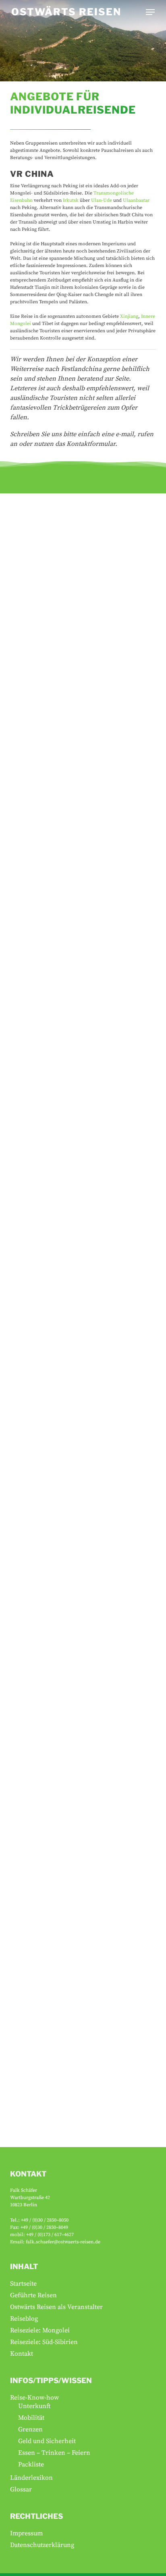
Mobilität (31, 2418)
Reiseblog (24, 2319)
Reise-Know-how (34, 2398)
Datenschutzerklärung (42, 2545)
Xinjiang (129, 316)
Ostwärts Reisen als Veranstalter (56, 2307)
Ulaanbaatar (136, 200)
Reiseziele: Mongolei (40, 2330)
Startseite (23, 2284)
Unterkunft (34, 2406)
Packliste (31, 2464)
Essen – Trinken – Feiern (54, 2453)
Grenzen (30, 2429)
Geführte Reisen (33, 2295)
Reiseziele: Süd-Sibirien (44, 2342)
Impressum (26, 2533)
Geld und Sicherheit (47, 2441)
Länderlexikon (31, 2478)
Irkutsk (71, 200)
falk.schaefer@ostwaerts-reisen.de (63, 2242)
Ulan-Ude (102, 200)
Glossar (21, 2489)
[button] (150, 12)
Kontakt (22, 2354)
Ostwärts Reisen (66, 12)
